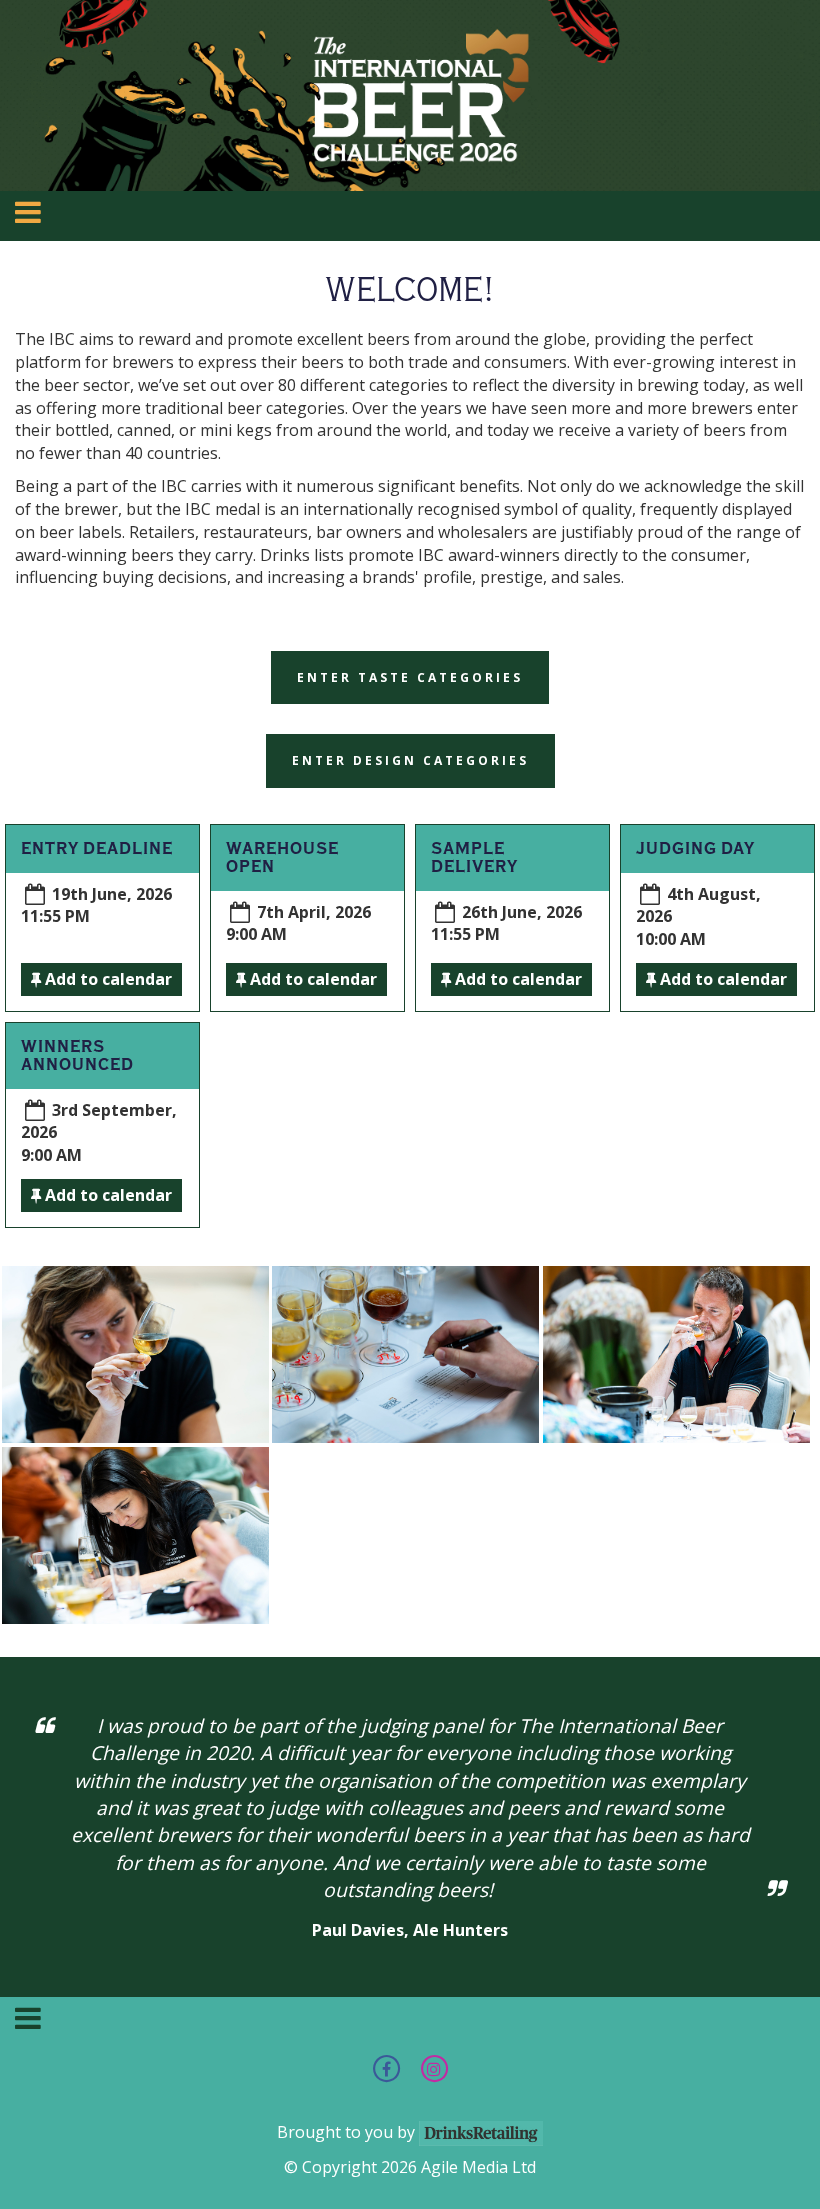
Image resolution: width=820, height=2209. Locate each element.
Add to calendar (106, 979)
